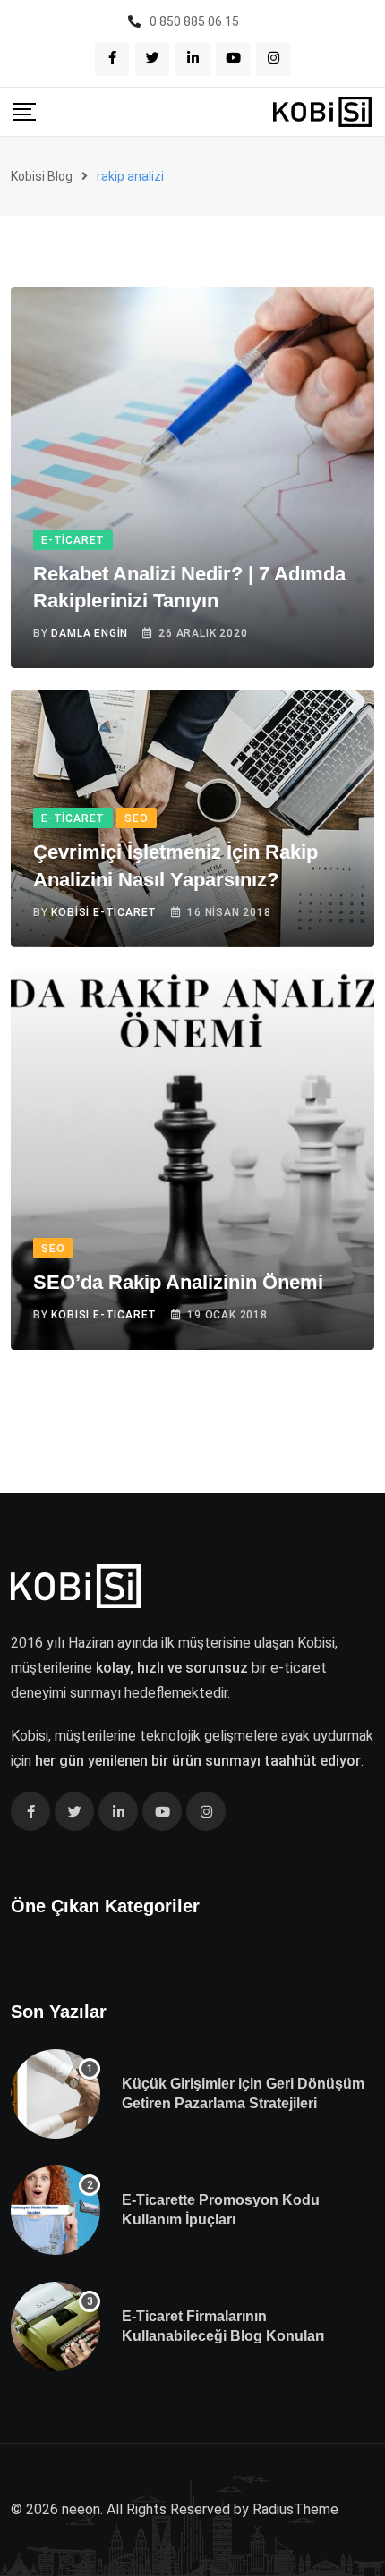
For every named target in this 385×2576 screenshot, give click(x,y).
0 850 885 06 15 (194, 21)
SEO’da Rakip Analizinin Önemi (178, 1282)
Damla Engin (90, 633)
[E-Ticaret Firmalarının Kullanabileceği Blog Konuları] (56, 2326)
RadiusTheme (295, 2509)
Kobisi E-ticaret (104, 912)
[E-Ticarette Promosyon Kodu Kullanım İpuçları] (56, 2210)
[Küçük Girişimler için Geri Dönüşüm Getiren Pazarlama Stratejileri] (56, 2094)
